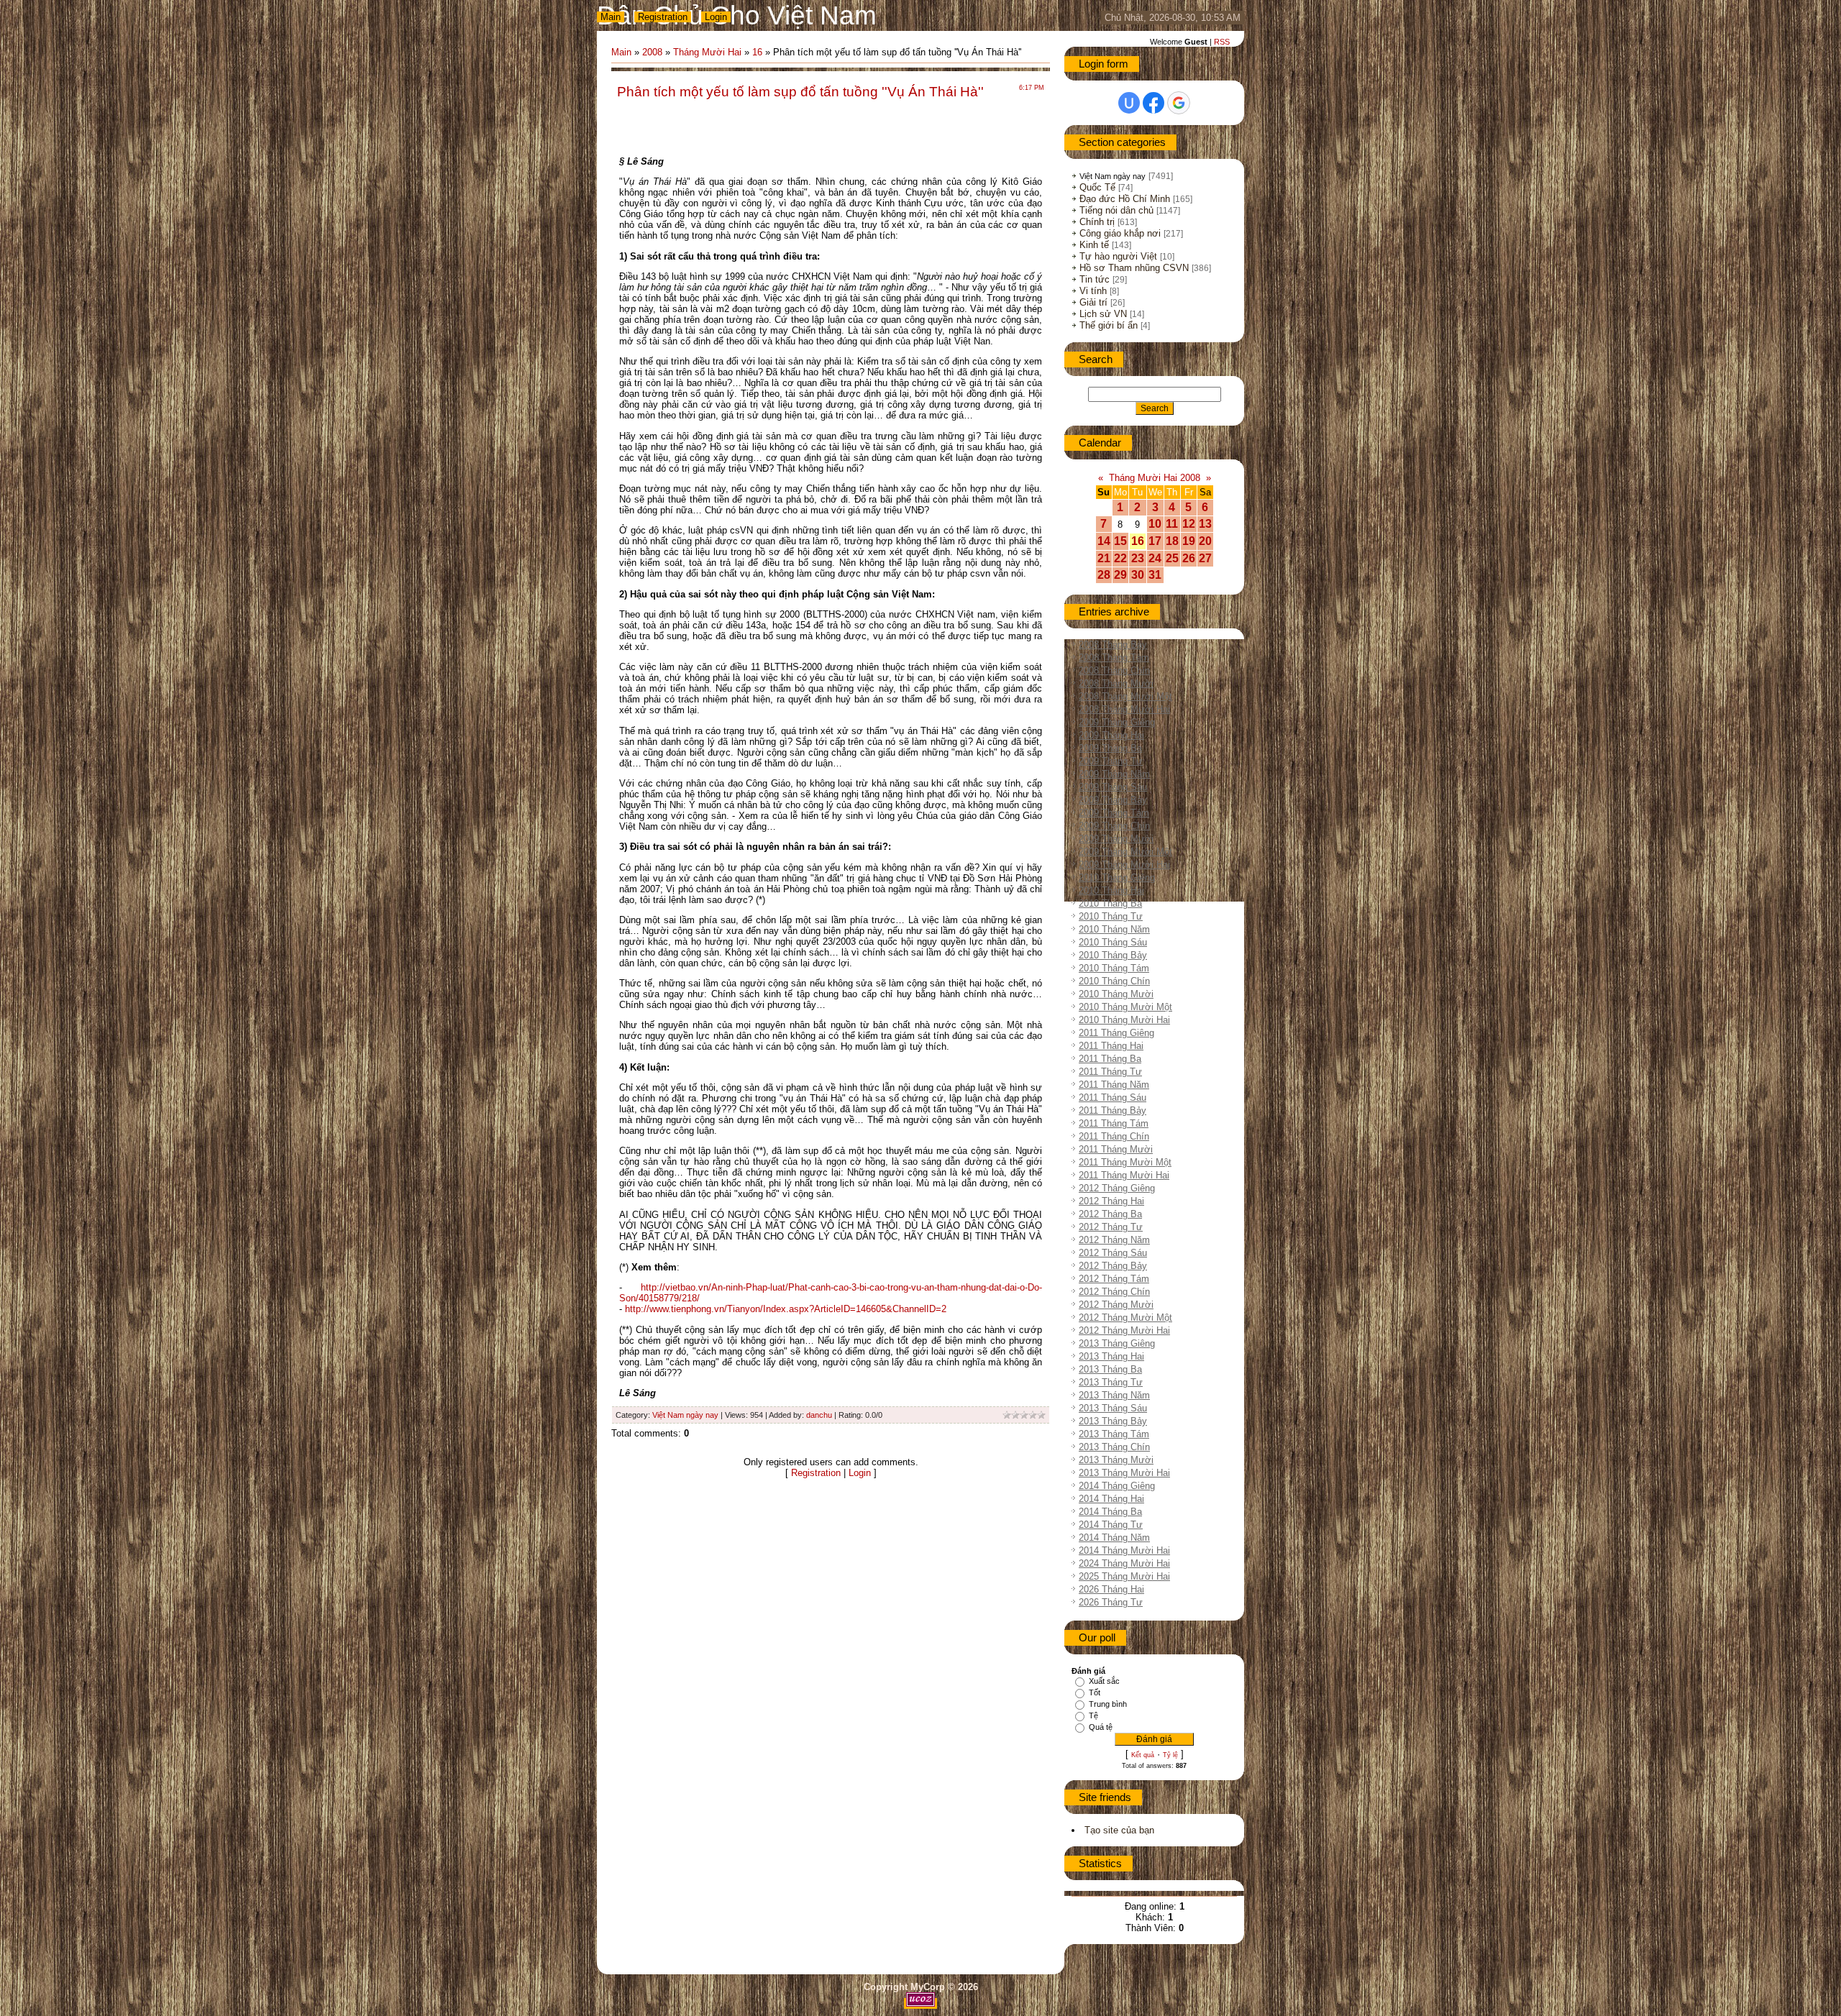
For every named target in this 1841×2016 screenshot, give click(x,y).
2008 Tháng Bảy (1113, 645)
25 (1172, 558)
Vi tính (1093, 291)
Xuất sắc (1104, 1681)
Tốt (1095, 1692)
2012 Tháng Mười (1116, 1305)
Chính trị (1097, 222)
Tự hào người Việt (1118, 256)
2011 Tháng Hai (1111, 1046)
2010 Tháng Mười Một (1125, 1007)
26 (1189, 558)
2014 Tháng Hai (1111, 1499)
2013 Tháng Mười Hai (1124, 1473)
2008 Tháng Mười (1116, 683)
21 (1104, 558)
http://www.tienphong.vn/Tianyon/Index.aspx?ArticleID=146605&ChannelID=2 (786, 1309)
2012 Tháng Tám (1114, 1279)
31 (1155, 575)
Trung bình (1108, 1704)
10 (1155, 524)
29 (1120, 575)
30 (1138, 575)
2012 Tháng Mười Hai (1124, 1330)
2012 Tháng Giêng (1117, 1188)
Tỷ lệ (1170, 1755)
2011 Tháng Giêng (1116, 1033)
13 (1205, 524)
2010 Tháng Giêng (1117, 878)
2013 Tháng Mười (1116, 1460)
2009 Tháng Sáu (1113, 787)
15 (1120, 541)
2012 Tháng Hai (1111, 1201)
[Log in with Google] (1179, 103)
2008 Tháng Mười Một (1125, 696)
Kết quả (1143, 1755)
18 (1172, 541)
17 (1155, 541)
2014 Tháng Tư (1111, 1525)
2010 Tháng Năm (1114, 929)
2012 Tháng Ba (1110, 1214)
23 (1138, 558)
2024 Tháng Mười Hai (1124, 1563)
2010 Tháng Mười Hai (1124, 1020)
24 (1155, 558)
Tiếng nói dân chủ (1116, 210)
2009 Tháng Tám (1114, 813)
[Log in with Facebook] (1154, 103)
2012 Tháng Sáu (1113, 1253)
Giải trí (1093, 302)
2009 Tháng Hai (1111, 735)
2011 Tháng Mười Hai (1124, 1175)
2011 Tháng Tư (1110, 1072)
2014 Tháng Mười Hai (1124, 1550)
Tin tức (1095, 279)
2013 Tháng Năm (1114, 1395)
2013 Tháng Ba (1110, 1369)
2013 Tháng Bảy (1113, 1421)
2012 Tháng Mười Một (1125, 1318)
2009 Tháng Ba (1110, 748)
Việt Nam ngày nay (685, 1415)
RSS (1222, 42)
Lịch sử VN (1103, 314)
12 (1189, 524)
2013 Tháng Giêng (1117, 1343)
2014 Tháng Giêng (1117, 1486)
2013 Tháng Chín (1114, 1447)
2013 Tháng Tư (1111, 1382)
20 (1205, 541)
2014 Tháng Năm (1114, 1538)
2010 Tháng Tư (1111, 916)
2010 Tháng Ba (1110, 903)
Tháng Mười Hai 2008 (1155, 478)
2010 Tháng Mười (1116, 994)
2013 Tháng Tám (1114, 1434)
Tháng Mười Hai (707, 52)
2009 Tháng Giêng (1117, 722)
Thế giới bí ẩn (1109, 325)
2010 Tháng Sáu (1113, 942)
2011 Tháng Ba (1110, 1059)
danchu (819, 1415)
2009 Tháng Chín (1114, 826)
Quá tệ (1101, 1727)
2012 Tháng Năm (1114, 1240)
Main (611, 17)
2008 (652, 52)
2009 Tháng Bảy (1113, 800)
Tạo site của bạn (1119, 1830)
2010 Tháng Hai (1111, 890)
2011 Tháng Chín (1114, 1136)
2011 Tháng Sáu (1113, 1098)
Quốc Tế (1097, 187)
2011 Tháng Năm (1114, 1085)
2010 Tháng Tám (1114, 968)
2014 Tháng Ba (1110, 1512)
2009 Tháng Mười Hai (1124, 865)
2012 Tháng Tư (1111, 1227)
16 (757, 52)
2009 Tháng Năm (1114, 774)
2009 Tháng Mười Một (1125, 852)
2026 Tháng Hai (1111, 1589)
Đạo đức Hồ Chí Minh (1125, 199)
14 (1104, 541)
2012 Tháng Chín (1114, 1292)
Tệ (1093, 1715)
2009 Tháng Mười (1116, 839)
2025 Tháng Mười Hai (1124, 1576)
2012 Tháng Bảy (1113, 1266)
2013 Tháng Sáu (1113, 1408)
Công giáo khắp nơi (1120, 233)
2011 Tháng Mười (1116, 1149)
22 (1120, 558)
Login (716, 17)
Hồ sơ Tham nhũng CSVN (1134, 268)
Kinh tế (1094, 245)
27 (1205, 558)
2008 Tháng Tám (1114, 658)
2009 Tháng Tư (1111, 761)
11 (1172, 524)
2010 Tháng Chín (1114, 981)
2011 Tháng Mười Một (1125, 1162)
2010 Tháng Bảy (1113, 955)
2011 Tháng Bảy (1113, 1110)
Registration (663, 17)
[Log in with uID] (1129, 103)
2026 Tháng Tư (1111, 1602)
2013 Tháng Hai (1111, 1356)
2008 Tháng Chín (1114, 670)
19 (1189, 541)
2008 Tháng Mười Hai (1124, 709)
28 (1104, 575)
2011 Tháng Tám (1114, 1123)
